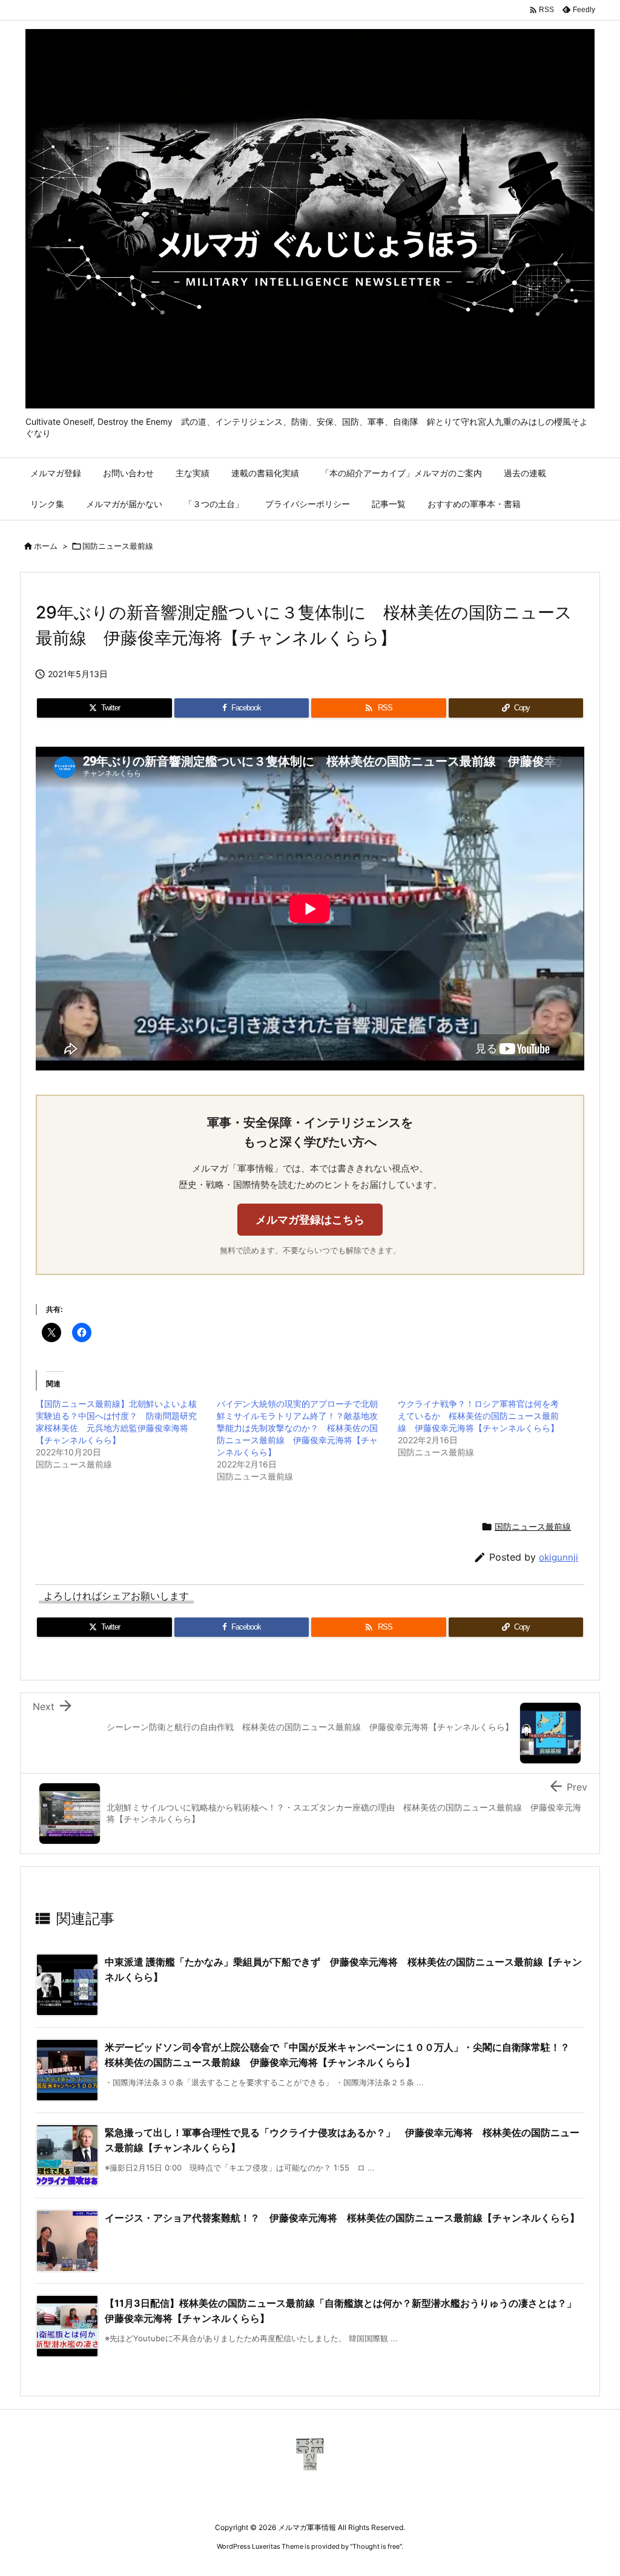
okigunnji (559, 1557)
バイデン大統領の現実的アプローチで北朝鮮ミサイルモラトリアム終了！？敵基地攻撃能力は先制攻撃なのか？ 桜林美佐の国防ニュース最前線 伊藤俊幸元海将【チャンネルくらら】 (297, 1428)
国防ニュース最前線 (118, 546)
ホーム (46, 546)
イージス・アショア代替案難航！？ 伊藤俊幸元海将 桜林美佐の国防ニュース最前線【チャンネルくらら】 (342, 2218)
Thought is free (376, 2546)
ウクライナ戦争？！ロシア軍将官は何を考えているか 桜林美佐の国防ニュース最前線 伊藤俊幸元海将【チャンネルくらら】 (478, 1416)
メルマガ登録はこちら (310, 1220)
